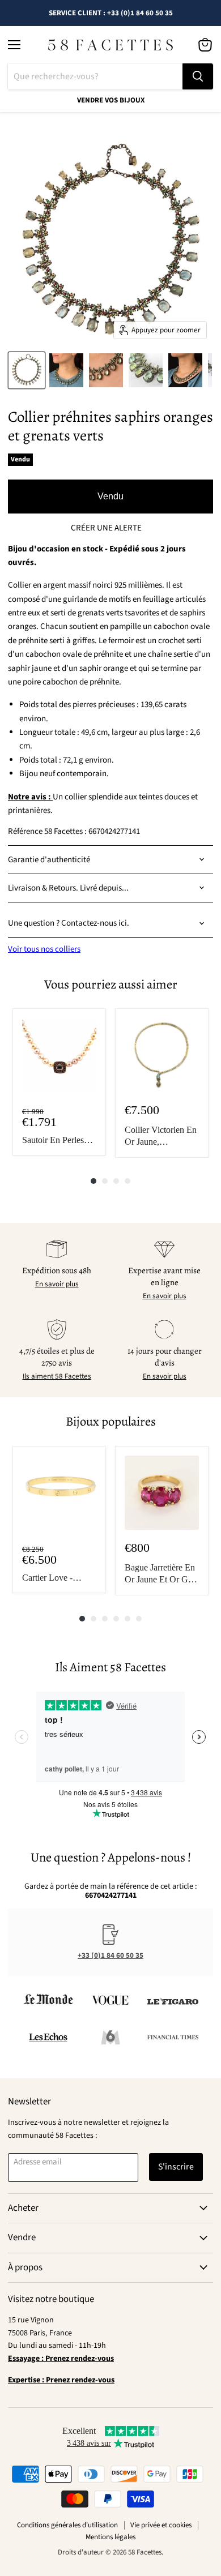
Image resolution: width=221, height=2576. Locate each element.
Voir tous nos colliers (44, 949)
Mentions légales (110, 2537)
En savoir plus (57, 1284)
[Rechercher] (198, 76)
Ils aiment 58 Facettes (57, 1376)
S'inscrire (176, 2167)
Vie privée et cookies (161, 2525)
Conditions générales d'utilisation (67, 2525)
